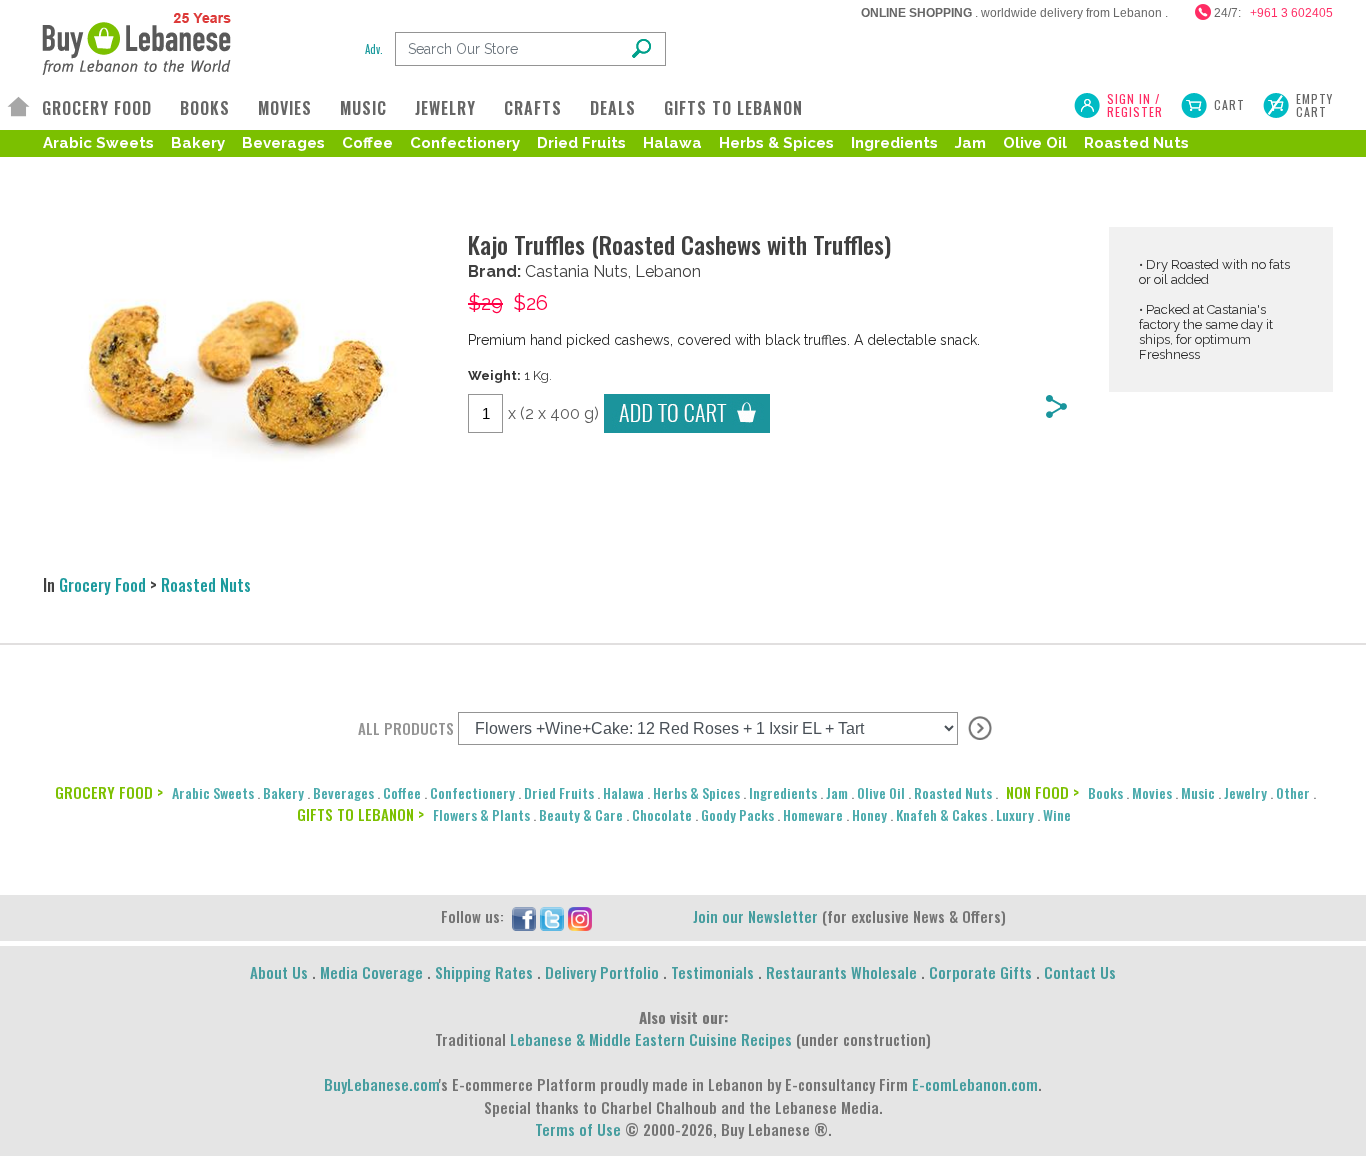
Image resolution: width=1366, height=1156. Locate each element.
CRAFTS (533, 108)
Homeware (813, 814)
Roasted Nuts (1136, 143)
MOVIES (285, 108)
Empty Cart (1314, 105)
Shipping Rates (484, 972)
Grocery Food (102, 585)
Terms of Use (578, 1129)
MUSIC (363, 108)
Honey (869, 814)
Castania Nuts (576, 271)
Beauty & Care (581, 814)
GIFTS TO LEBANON (733, 108)
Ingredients (894, 143)
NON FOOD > (1042, 792)
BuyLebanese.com (381, 1084)
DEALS (613, 108)
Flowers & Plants (481, 814)
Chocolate (662, 814)
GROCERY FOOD (97, 108)
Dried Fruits (581, 143)
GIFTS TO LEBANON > (360, 814)
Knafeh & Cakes (941, 814)
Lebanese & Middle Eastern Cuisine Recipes (651, 1039)
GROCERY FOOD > (109, 792)
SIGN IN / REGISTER (1135, 105)
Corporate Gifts (980, 972)
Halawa (672, 143)
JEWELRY (445, 108)
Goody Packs (737, 814)
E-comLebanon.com (975, 1084)
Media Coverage (371, 972)
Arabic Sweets (98, 143)
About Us (279, 972)
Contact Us (1080, 972)
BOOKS (205, 108)
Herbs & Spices (776, 143)
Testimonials (712, 972)
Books (1105, 792)
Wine (1057, 814)
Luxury (1015, 814)
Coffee (367, 143)
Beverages (283, 143)
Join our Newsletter (755, 916)
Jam (970, 143)
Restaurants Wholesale (841, 972)
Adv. (374, 49)
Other (1293, 792)
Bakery (198, 143)
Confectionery (465, 143)
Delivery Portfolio (602, 972)
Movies (1152, 792)
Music (1198, 792)
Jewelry (1245, 792)
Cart (1229, 104)
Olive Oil (1035, 143)
